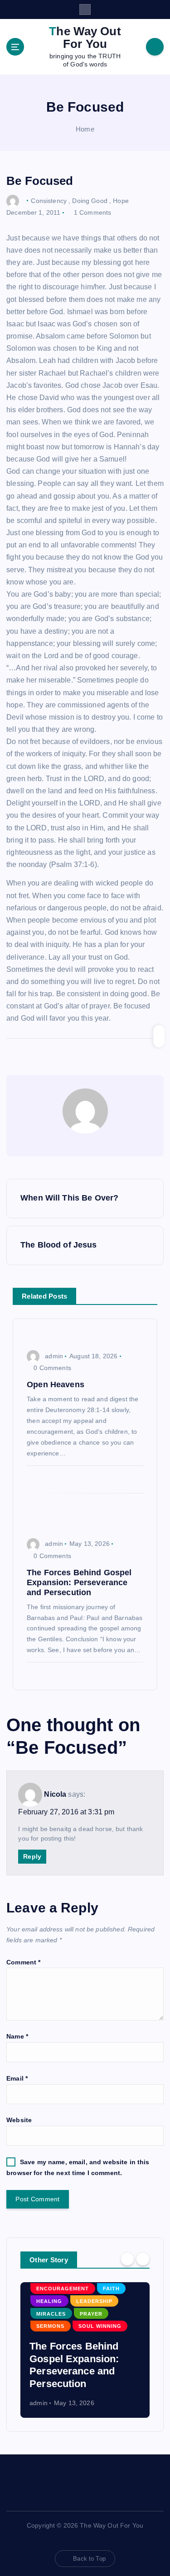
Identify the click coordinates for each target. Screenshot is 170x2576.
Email (17, 2078)
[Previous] (127, 2259)
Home (85, 129)
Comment (23, 1962)
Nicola (55, 1794)
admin (54, 1356)
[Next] (143, 2259)
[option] (89, 2350)
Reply (32, 1856)
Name (17, 2036)
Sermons (54, 2351)
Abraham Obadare (70, 2326)
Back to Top (89, 2559)
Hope (121, 200)
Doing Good (90, 200)
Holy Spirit (58, 2339)
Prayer (101, 2339)
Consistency (49, 200)
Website (19, 2120)
